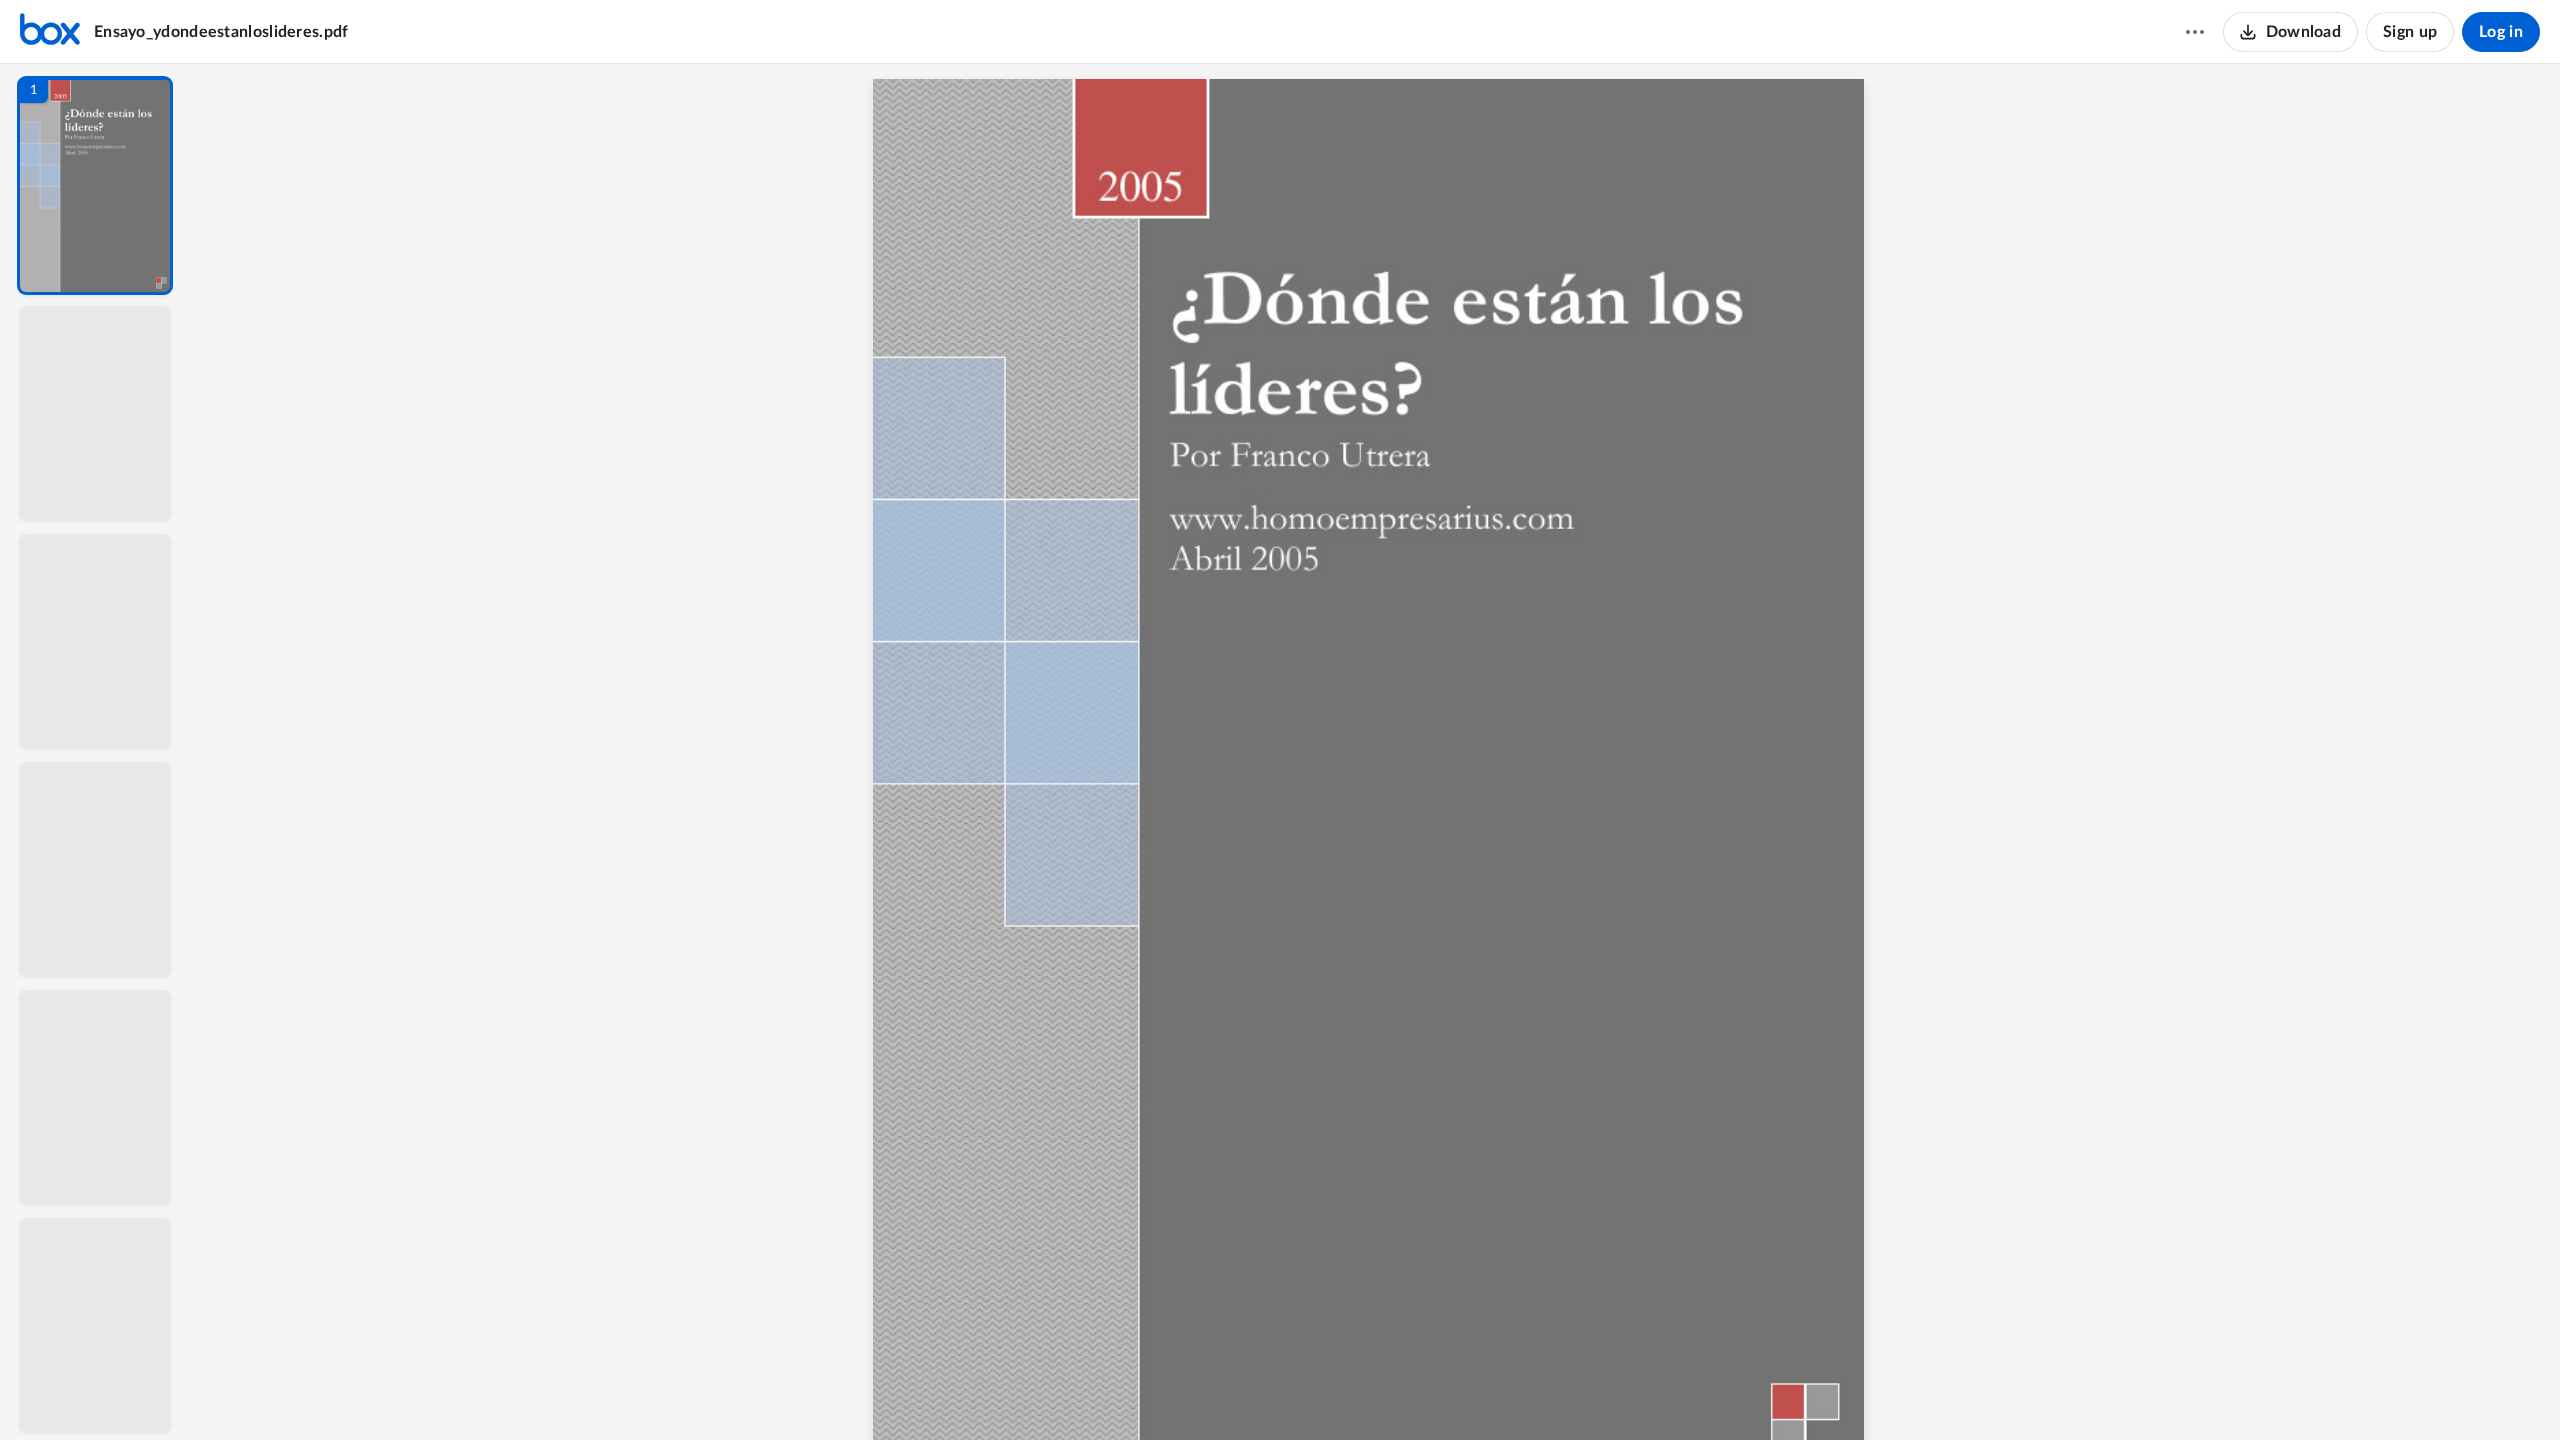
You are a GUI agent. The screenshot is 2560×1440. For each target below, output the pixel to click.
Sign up (2410, 32)
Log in (2501, 32)
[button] (95, 185)
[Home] (50, 32)
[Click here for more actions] (2195, 32)
